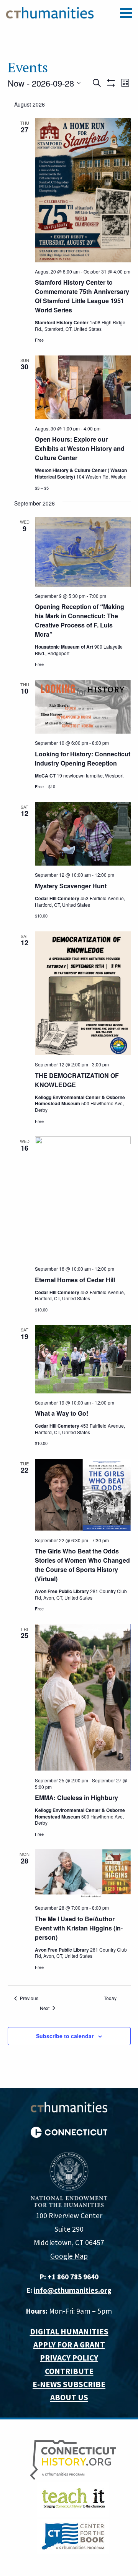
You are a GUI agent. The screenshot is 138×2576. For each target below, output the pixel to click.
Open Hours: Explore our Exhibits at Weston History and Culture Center (80, 448)
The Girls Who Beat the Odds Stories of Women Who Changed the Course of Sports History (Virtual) (82, 1565)
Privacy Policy (69, 2358)
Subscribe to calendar (65, 2036)
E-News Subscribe (69, 2384)
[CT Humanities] (50, 12)
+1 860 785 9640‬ (73, 2277)
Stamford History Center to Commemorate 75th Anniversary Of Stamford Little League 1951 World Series (82, 296)
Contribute (69, 2371)
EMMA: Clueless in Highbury (76, 1798)
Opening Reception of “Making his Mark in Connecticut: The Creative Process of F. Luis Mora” (80, 620)
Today (110, 1998)
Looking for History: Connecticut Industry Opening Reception (83, 758)
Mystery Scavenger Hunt (71, 886)
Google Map (69, 2256)
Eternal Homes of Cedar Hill (75, 1280)
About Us (69, 2397)
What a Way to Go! (62, 1413)
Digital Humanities (69, 2332)
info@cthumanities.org (73, 2290)
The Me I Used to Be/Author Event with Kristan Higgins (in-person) (79, 1928)
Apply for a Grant (69, 2345)
